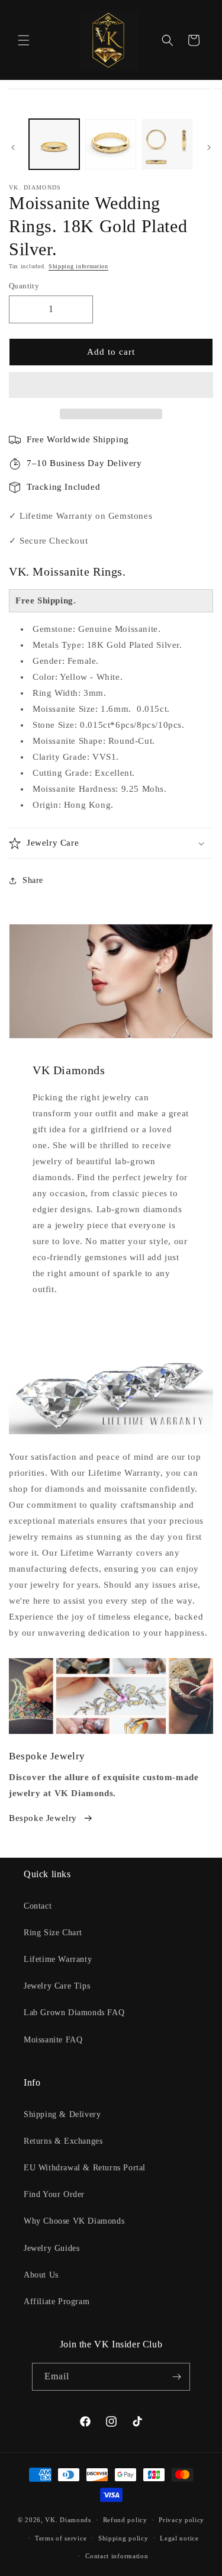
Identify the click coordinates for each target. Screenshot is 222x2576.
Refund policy (125, 2520)
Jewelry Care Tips (57, 1986)
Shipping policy (123, 2538)
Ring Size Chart (53, 1933)
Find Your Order (54, 2194)
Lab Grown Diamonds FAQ (74, 2013)
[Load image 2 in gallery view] (110, 144)
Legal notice (179, 2538)
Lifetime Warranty (58, 1959)
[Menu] (24, 40)
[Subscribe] (176, 2377)
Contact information (117, 2556)
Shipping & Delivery (62, 2114)
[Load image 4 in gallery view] (167, 144)
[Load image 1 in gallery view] (54, 144)
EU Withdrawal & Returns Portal (85, 2168)
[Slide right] (209, 147)
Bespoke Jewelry (43, 1818)
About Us (41, 2275)
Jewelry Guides (52, 2248)
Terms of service (61, 2538)
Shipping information (78, 266)
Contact (38, 1906)
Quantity (24, 286)
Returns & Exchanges (63, 2141)
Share (33, 880)
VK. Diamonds (68, 2520)
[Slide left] (13, 147)
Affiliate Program (57, 2302)
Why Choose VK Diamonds (74, 2221)
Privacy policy (181, 2520)
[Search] (168, 40)
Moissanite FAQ (53, 2040)
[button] (111, 386)
